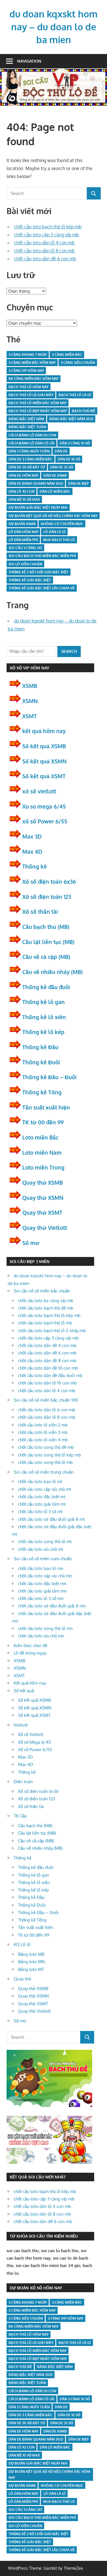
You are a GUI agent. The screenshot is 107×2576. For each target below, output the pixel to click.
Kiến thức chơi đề (31, 1646)
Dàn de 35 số (62, 467)
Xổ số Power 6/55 (35, 1750)
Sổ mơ (31, 1243)
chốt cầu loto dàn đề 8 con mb (47, 1361)
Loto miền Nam (42, 1152)
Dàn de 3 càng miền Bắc (31, 459)
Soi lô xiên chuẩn (25, 564)
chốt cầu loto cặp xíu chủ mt (45, 1489)
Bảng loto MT (31, 1969)
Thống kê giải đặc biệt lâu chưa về (42, 588)
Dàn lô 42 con (22, 491)
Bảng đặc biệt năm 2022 (71, 419)
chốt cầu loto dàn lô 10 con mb (47, 1383)
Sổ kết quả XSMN (44, 761)
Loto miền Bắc (40, 1137)
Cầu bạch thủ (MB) (46, 927)
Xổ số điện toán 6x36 (49, 881)
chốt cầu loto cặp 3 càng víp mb (47, 235)
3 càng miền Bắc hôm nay (32, 363)
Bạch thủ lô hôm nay (29, 387)
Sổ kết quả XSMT (44, 776)
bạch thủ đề (84, 411)
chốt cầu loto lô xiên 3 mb (43, 1432)
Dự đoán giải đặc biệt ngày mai (38, 507)
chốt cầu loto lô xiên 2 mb (43, 1425)
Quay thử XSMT (42, 1212)
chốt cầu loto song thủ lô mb (45, 1462)
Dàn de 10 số (69, 459)
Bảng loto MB (31, 1954)
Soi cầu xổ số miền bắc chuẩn (42, 1291)
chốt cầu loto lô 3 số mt (40, 1512)
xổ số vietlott (39, 791)
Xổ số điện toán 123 (47, 897)
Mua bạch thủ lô (59, 540)
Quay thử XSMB (43, 1182)
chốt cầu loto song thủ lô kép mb (50, 1455)
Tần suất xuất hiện (46, 1107)
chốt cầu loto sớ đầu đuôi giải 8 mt (51, 1519)
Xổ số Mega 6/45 (35, 1742)
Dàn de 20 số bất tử (27, 467)
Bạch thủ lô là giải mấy (31, 395)
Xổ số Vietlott (31, 1734)
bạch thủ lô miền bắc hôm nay (38, 403)
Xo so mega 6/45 (44, 806)
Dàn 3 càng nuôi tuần (29, 451)
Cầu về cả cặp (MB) (46, 957)
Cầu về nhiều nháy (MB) (53, 972)
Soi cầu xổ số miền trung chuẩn (44, 1472)
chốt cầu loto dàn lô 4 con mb (44, 243)
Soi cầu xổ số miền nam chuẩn (43, 1559)
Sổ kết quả (24, 1691)
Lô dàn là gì (54, 532)
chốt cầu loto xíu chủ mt (41, 1549)
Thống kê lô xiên (44, 1017)
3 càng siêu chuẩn (78, 363)
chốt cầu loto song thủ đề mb (46, 1447)
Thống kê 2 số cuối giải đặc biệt (39, 572)
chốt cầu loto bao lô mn (41, 1568)
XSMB (30, 686)
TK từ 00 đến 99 (43, 1122)
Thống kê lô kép (43, 1032)
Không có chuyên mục (62, 524)
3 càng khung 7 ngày (28, 355)
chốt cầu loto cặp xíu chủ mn (45, 1576)
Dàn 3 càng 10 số (75, 443)
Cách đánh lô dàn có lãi (32, 443)
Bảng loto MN (31, 1962)
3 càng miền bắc (67, 355)
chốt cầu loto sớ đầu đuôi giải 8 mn (52, 1606)
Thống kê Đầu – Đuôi (49, 1077)
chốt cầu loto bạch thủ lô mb (45, 1323)
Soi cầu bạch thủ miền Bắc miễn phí (42, 556)
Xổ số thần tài (40, 911)
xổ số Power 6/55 (45, 821)
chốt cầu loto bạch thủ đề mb (46, 1308)
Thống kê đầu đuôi (46, 987)
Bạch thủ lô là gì (75, 395)
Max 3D (32, 836)
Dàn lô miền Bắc (55, 491)
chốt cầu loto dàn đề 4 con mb (47, 1345)
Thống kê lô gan (44, 1002)
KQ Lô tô (22, 1945)
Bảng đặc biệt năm (26, 419)
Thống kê (35, 866)
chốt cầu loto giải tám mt (42, 1504)
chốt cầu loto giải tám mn (42, 1591)
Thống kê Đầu (40, 1047)
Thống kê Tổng (42, 1092)
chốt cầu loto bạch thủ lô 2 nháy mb (52, 1331)
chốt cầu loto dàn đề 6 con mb (45, 259)
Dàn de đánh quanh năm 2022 (36, 483)
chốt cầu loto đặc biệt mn (42, 1584)
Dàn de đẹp (78, 483)
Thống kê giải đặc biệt (30, 580)
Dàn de (61, 451)
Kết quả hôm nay (30, 1683)
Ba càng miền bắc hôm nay (34, 379)
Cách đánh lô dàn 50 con (32, 435)
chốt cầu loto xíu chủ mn (41, 1636)
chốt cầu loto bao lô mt (40, 1481)
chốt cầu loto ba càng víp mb (46, 1301)
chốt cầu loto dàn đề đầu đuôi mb (50, 1375)
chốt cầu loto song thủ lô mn (45, 1628)
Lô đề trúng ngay (30, 1653)
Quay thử (23, 1979)
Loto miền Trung (43, 1167)
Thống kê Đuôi (41, 1062)
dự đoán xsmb (22, 524)
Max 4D (32, 851)
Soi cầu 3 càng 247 (25, 548)
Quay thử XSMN (43, 1198)
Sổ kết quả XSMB (44, 746)
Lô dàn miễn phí (23, 540)
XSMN (30, 701)
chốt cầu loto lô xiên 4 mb (43, 1440)
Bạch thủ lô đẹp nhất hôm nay (38, 411)
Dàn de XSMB (55, 475)
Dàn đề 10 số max (24, 499)
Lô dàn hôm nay (23, 532)
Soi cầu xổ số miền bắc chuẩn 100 (46, 1400)
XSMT (30, 716)
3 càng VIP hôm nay (26, 371)
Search (69, 651)
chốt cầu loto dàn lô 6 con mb (47, 1410)
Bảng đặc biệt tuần (27, 427)
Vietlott (21, 1725)
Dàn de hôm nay (23, 475)
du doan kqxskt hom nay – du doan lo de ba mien (53, 27)
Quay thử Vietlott (45, 1228)
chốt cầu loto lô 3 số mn (41, 1598)
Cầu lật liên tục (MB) (48, 942)
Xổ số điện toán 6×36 (38, 1791)
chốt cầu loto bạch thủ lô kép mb (48, 227)
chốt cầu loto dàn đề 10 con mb (48, 1368)
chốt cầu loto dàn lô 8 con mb (44, 251)
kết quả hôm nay (44, 731)
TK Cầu (20, 1816)
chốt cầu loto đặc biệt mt (42, 1497)
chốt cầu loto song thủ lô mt (45, 1542)
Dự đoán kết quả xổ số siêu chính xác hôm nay (53, 516)
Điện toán (23, 1782)
